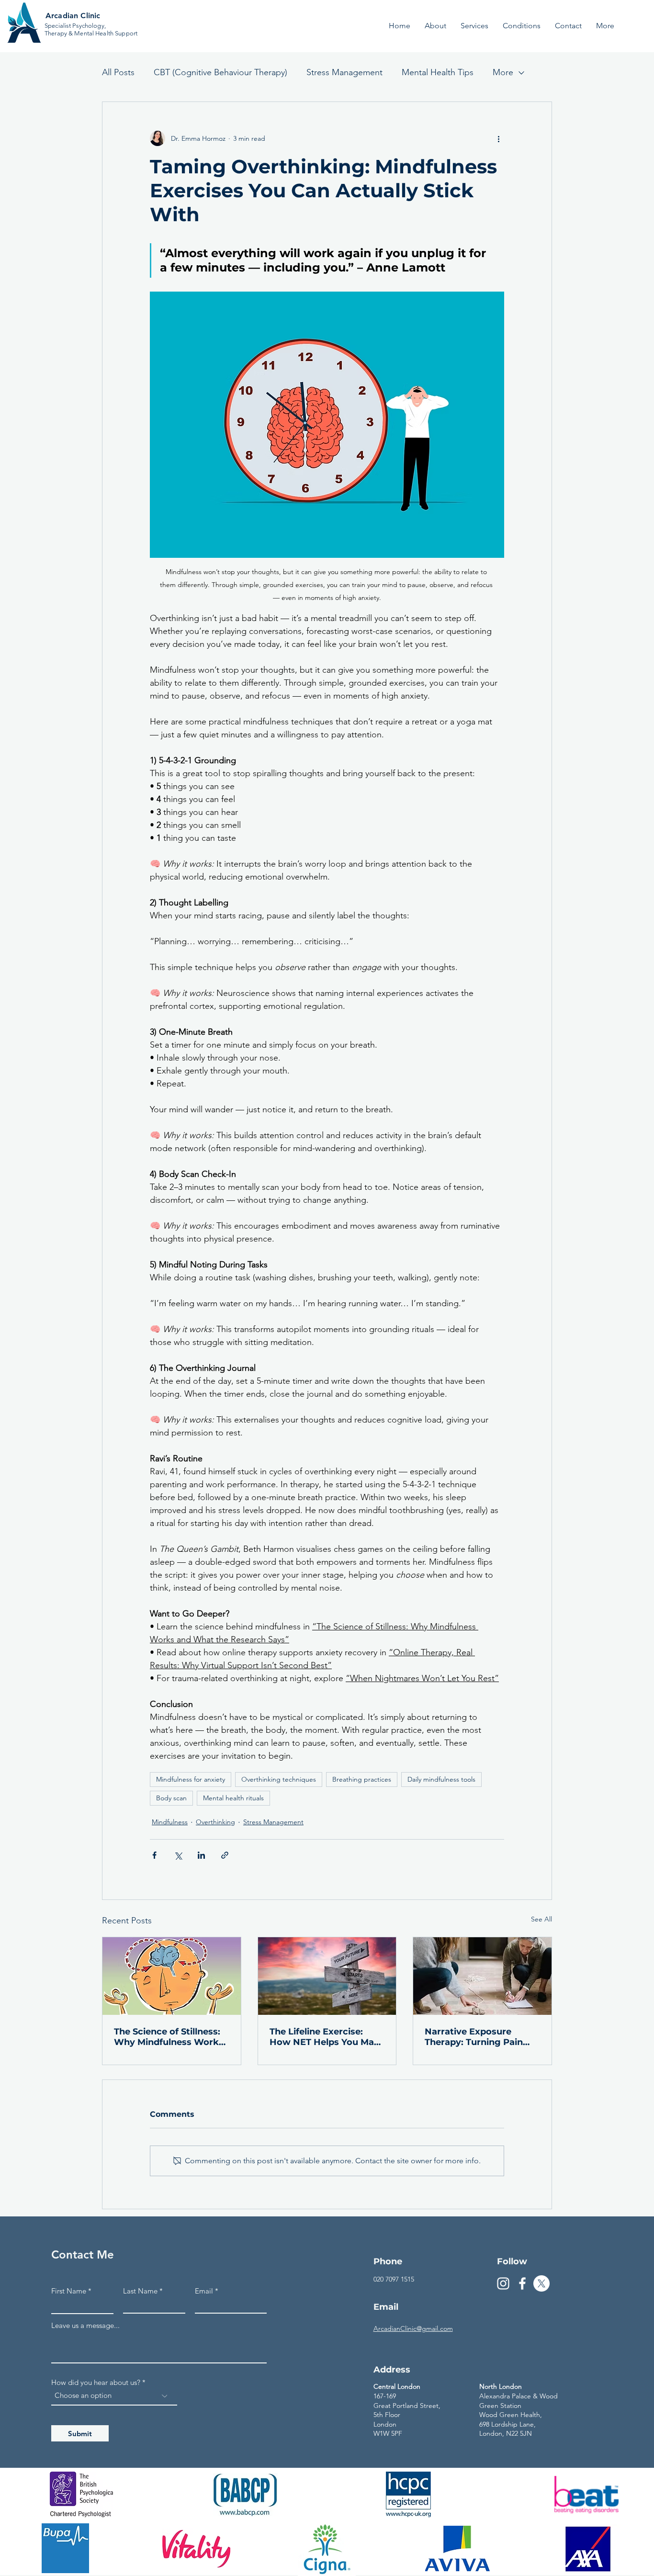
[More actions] (498, 138)
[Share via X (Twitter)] (178, 1855)
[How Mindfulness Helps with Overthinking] (172, 1976)
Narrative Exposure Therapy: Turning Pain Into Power (474, 2037)
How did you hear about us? (96, 2382)
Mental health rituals (233, 1798)
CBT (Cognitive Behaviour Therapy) (220, 72)
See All (541, 1919)
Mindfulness (170, 1822)
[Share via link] (225, 1855)
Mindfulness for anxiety (191, 1779)
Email (204, 2291)
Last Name (140, 2291)
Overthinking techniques (279, 1779)
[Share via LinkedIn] (201, 1855)
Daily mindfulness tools (441, 1779)
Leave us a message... (85, 2325)
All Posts (118, 72)
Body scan (171, 1798)
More (503, 72)
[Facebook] (522, 2283)
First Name (69, 2291)
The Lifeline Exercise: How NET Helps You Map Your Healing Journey (325, 2037)
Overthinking (215, 1822)
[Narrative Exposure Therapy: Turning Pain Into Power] (482, 1976)
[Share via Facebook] (154, 1855)
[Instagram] (503, 2283)
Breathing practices (362, 1779)
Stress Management (344, 72)
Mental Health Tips (438, 72)
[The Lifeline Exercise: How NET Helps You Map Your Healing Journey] (327, 1976)
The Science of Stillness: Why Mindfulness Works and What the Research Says (169, 2037)
